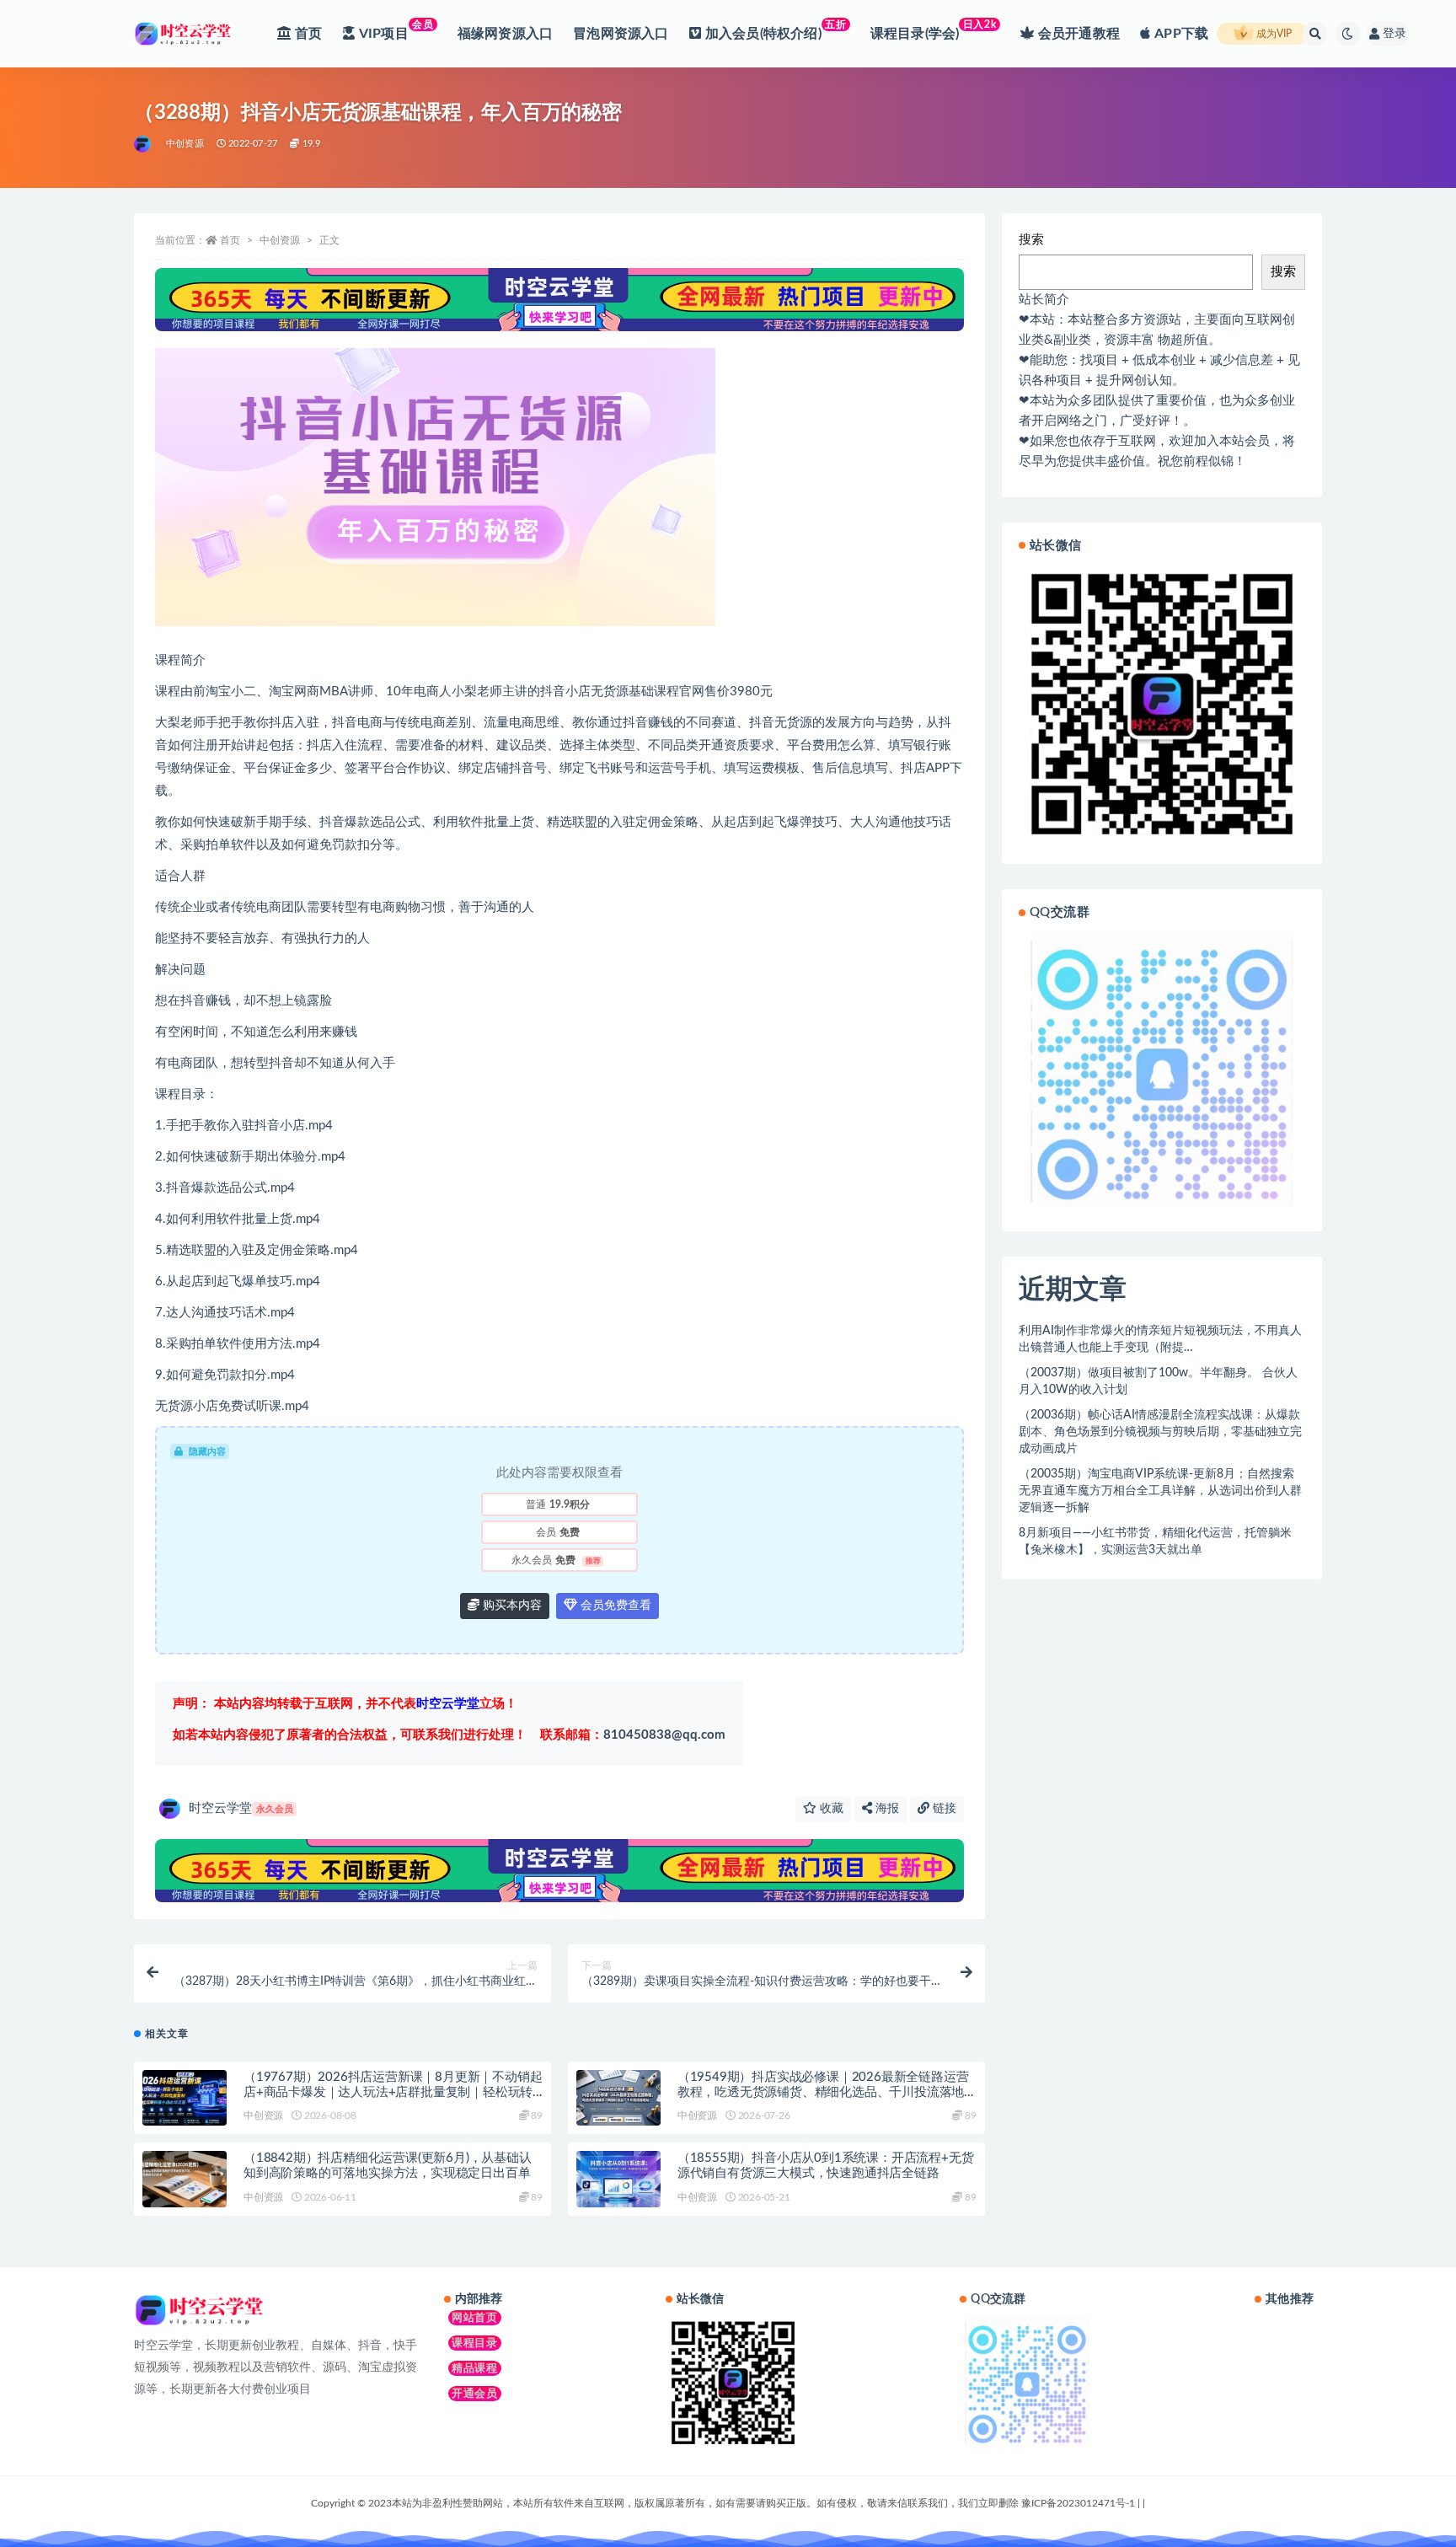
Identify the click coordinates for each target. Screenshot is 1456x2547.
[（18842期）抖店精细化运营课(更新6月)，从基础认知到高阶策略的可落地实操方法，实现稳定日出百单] (185, 2179)
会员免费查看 (614, 1606)
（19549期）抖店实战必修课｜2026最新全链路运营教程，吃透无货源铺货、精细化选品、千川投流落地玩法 (823, 2092)
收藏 (830, 1809)
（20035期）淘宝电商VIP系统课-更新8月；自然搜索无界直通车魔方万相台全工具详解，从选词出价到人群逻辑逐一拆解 (1160, 1491)
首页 (230, 240)
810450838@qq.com (633, 1735)
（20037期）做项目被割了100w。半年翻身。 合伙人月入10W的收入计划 (1158, 1381)
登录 (1394, 34)
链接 (943, 1809)
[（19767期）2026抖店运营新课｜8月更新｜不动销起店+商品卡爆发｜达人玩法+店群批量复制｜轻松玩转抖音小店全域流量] (185, 2098)
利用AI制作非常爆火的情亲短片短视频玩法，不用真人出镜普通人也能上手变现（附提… (1160, 1339)
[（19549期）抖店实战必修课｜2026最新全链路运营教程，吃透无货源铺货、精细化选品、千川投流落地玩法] (618, 2098)
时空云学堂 (241, 1808)
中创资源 (185, 144)
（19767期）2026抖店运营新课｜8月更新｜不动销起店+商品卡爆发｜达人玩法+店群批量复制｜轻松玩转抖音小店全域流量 (393, 2092)
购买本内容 (511, 1606)
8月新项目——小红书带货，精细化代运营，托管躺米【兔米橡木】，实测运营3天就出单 (1155, 1542)
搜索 (1031, 240)
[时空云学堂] (144, 144)
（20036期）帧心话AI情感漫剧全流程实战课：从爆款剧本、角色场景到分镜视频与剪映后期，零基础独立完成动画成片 (1160, 1432)
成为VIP (1273, 34)
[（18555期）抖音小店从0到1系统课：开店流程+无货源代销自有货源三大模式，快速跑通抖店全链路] (618, 2179)
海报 (886, 1809)
